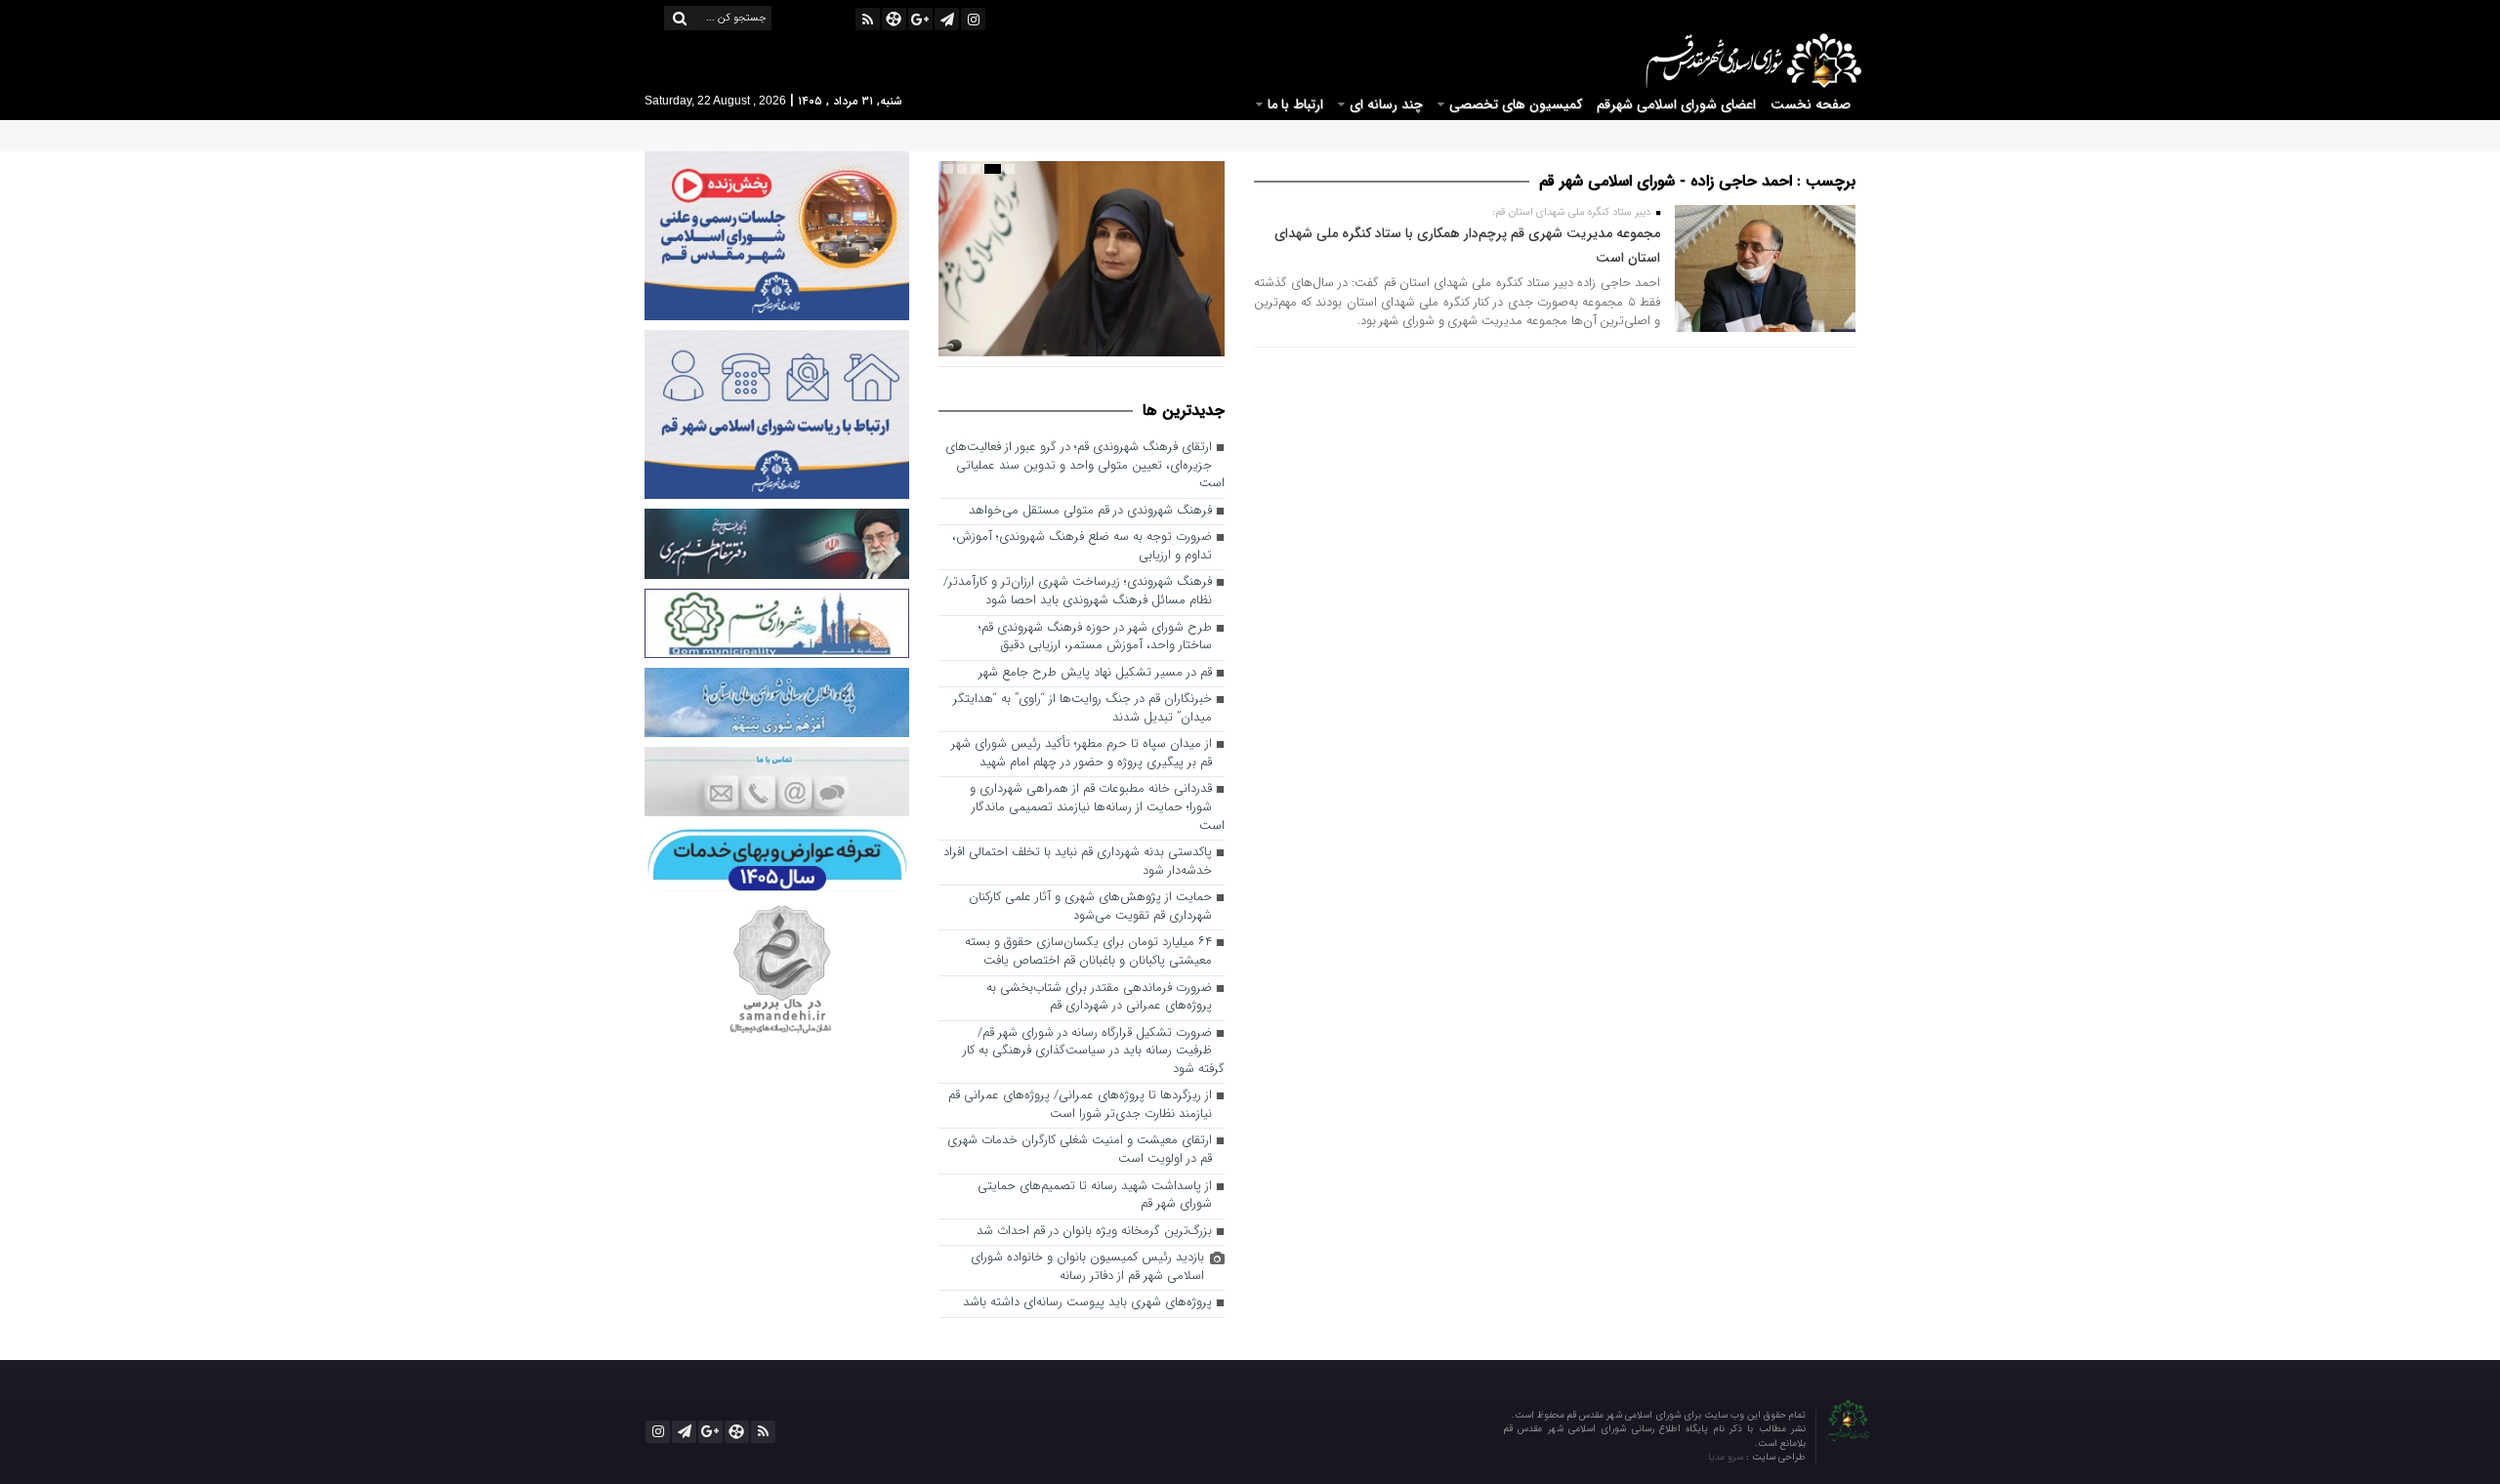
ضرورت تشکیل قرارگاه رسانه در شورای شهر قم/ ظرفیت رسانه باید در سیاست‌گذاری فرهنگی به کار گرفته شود (1094, 1051)
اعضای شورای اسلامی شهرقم (1676, 104)
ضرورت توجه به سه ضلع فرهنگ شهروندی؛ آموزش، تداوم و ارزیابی (1082, 547)
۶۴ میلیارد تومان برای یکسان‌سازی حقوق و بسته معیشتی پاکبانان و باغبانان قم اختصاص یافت (1088, 952)
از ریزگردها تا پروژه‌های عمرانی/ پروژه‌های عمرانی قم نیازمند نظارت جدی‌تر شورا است (1080, 1105)
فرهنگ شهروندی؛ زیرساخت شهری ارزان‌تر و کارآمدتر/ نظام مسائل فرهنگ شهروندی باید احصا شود (1078, 592)
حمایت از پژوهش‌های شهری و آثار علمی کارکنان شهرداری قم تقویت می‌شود (1090, 907)
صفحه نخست (1811, 104)
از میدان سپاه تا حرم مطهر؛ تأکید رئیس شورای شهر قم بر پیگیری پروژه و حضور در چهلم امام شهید (1082, 754)
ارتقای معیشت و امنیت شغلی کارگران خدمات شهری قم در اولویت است (1080, 1150)
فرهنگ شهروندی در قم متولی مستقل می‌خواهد (1090, 511)
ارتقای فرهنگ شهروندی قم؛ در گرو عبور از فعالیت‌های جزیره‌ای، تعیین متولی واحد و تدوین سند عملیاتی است (1085, 466)
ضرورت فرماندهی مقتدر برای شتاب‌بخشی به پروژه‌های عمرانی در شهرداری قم (1099, 998)
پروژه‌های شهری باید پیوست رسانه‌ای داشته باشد (1087, 1303)
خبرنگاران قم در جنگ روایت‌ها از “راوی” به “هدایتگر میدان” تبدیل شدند (1083, 709)
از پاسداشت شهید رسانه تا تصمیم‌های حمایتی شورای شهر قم (1095, 1196)
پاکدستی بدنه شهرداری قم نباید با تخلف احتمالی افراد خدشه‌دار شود (1078, 862)
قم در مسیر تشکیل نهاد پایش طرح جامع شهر (1095, 673)
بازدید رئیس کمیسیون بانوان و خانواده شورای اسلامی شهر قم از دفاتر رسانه (1087, 1267)
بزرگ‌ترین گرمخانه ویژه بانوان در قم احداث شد (1094, 1232)
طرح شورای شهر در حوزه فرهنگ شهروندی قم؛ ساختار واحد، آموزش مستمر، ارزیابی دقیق (1095, 638)
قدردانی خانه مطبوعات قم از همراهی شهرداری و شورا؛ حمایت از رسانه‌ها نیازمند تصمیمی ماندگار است (1097, 807)
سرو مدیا (1727, 1457)
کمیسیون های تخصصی (1516, 104)
